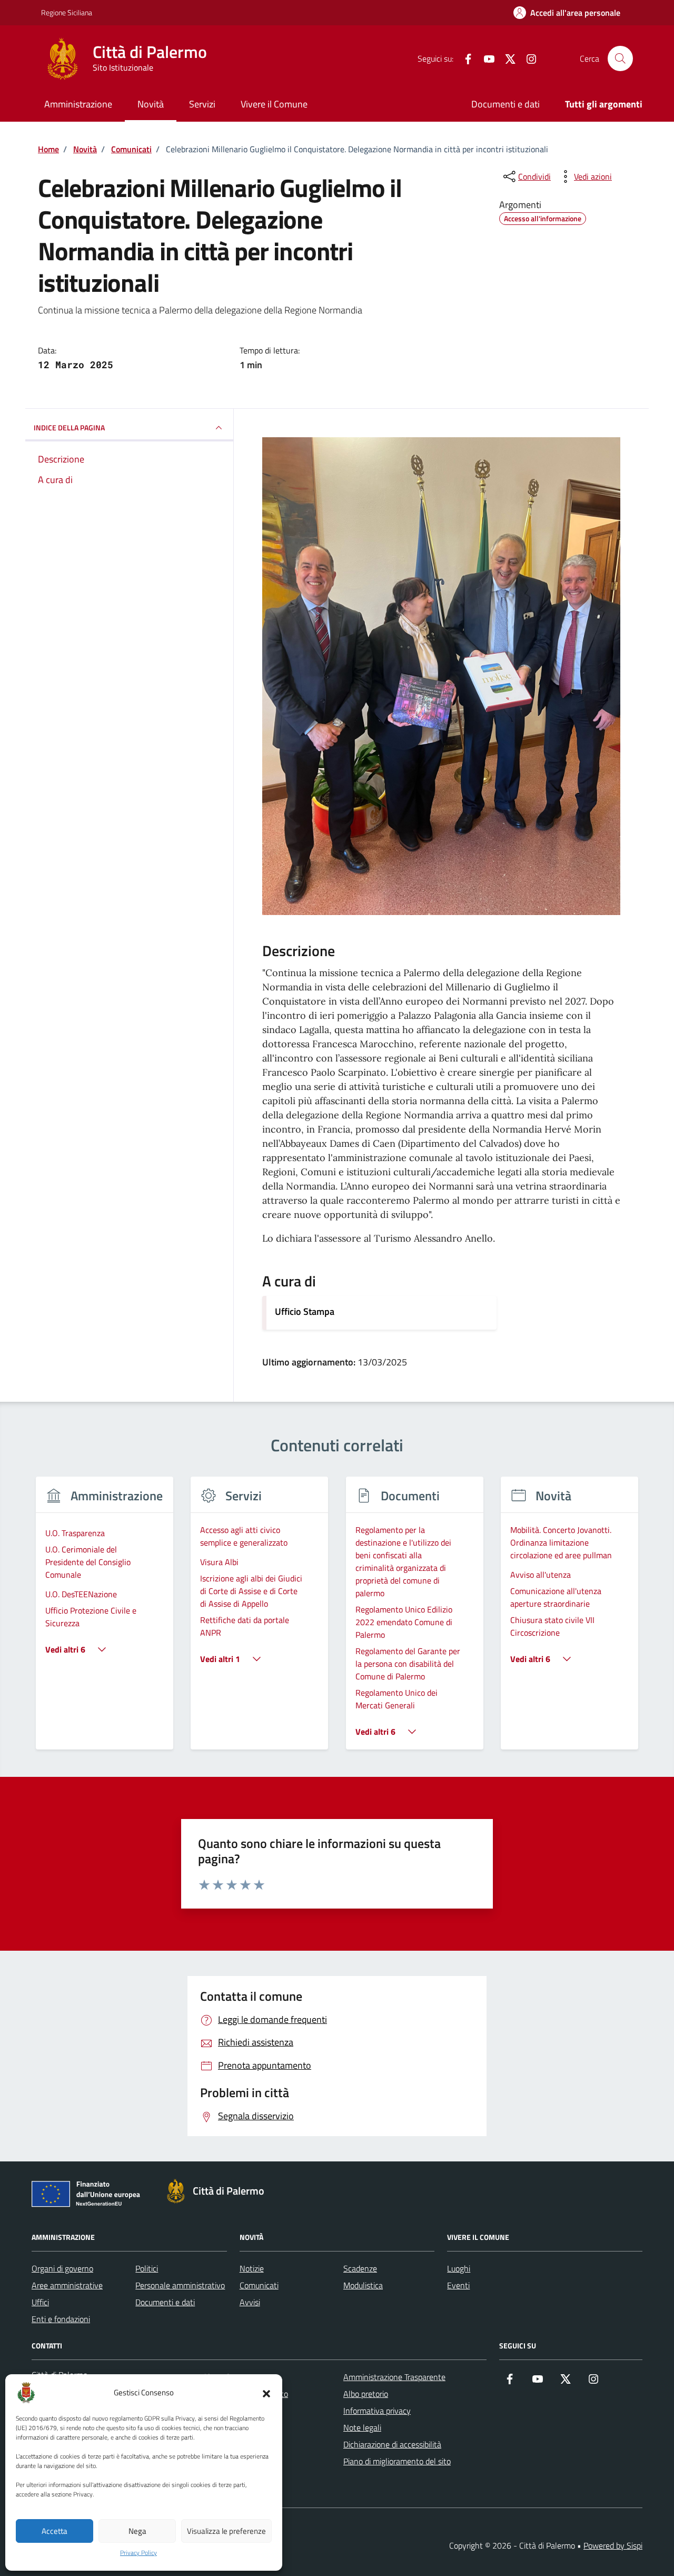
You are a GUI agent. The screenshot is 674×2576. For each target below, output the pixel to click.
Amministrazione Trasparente (394, 2377)
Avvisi (250, 2302)
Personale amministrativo (180, 2285)
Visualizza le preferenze (226, 2531)
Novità (151, 104)
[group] (105, 1620)
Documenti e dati (506, 104)
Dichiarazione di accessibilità (392, 2444)
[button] (266, 2393)
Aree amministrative (67, 2285)
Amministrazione (78, 104)
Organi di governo (62, 2268)
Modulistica (363, 2285)
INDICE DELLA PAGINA (69, 427)
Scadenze (360, 2268)
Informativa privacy (377, 2411)
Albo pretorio (366, 2394)
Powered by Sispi (613, 2545)
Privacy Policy (138, 2553)
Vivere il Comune (274, 104)
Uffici (40, 2302)
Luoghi (459, 2268)
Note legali (362, 2427)
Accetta (54, 2531)
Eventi (458, 2285)
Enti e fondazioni (61, 2319)
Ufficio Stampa (305, 1311)
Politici (147, 2268)
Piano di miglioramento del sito (397, 2461)
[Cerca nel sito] (620, 58)
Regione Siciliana (67, 12)
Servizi (202, 104)
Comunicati (259, 2285)
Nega (137, 2531)
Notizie (252, 2268)
